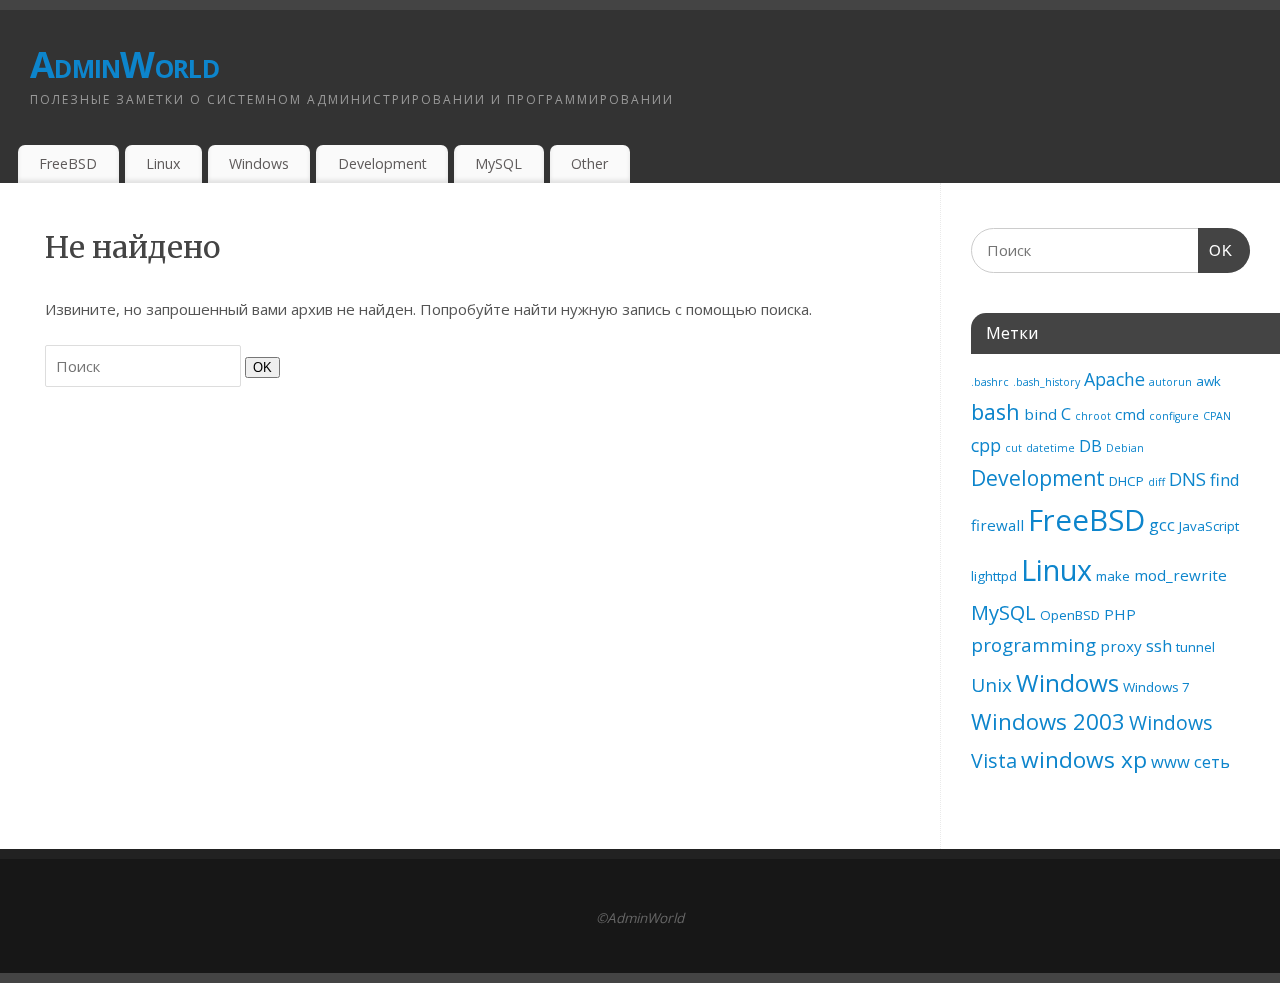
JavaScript (1209, 526)
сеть (1212, 761)
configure (1174, 416)
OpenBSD (1070, 615)
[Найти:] (145, 366)
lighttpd (994, 576)
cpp (986, 445)
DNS (1187, 479)
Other (589, 163)
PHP (1120, 614)
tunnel (1195, 647)
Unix (991, 685)
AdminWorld (124, 64)
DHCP (1126, 481)
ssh (1159, 645)
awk (1208, 381)
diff (1156, 482)
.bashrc (990, 382)
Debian (1125, 448)
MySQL (498, 163)
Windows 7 (1156, 687)
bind (1040, 414)
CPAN (1217, 416)
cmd (1130, 414)
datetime (1050, 448)
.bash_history (1046, 382)
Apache (1114, 379)
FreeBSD (68, 163)
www (1170, 761)
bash (995, 411)
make (1113, 576)
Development (382, 163)
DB (1090, 445)
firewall (997, 525)
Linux (163, 163)
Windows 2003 (1048, 721)
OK (258, 367)
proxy (1121, 646)
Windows (259, 163)
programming (1033, 645)
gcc (1162, 524)
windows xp (1084, 759)
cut (1013, 448)
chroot (1093, 416)
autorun (1170, 382)
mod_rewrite (1180, 575)
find (1225, 479)
